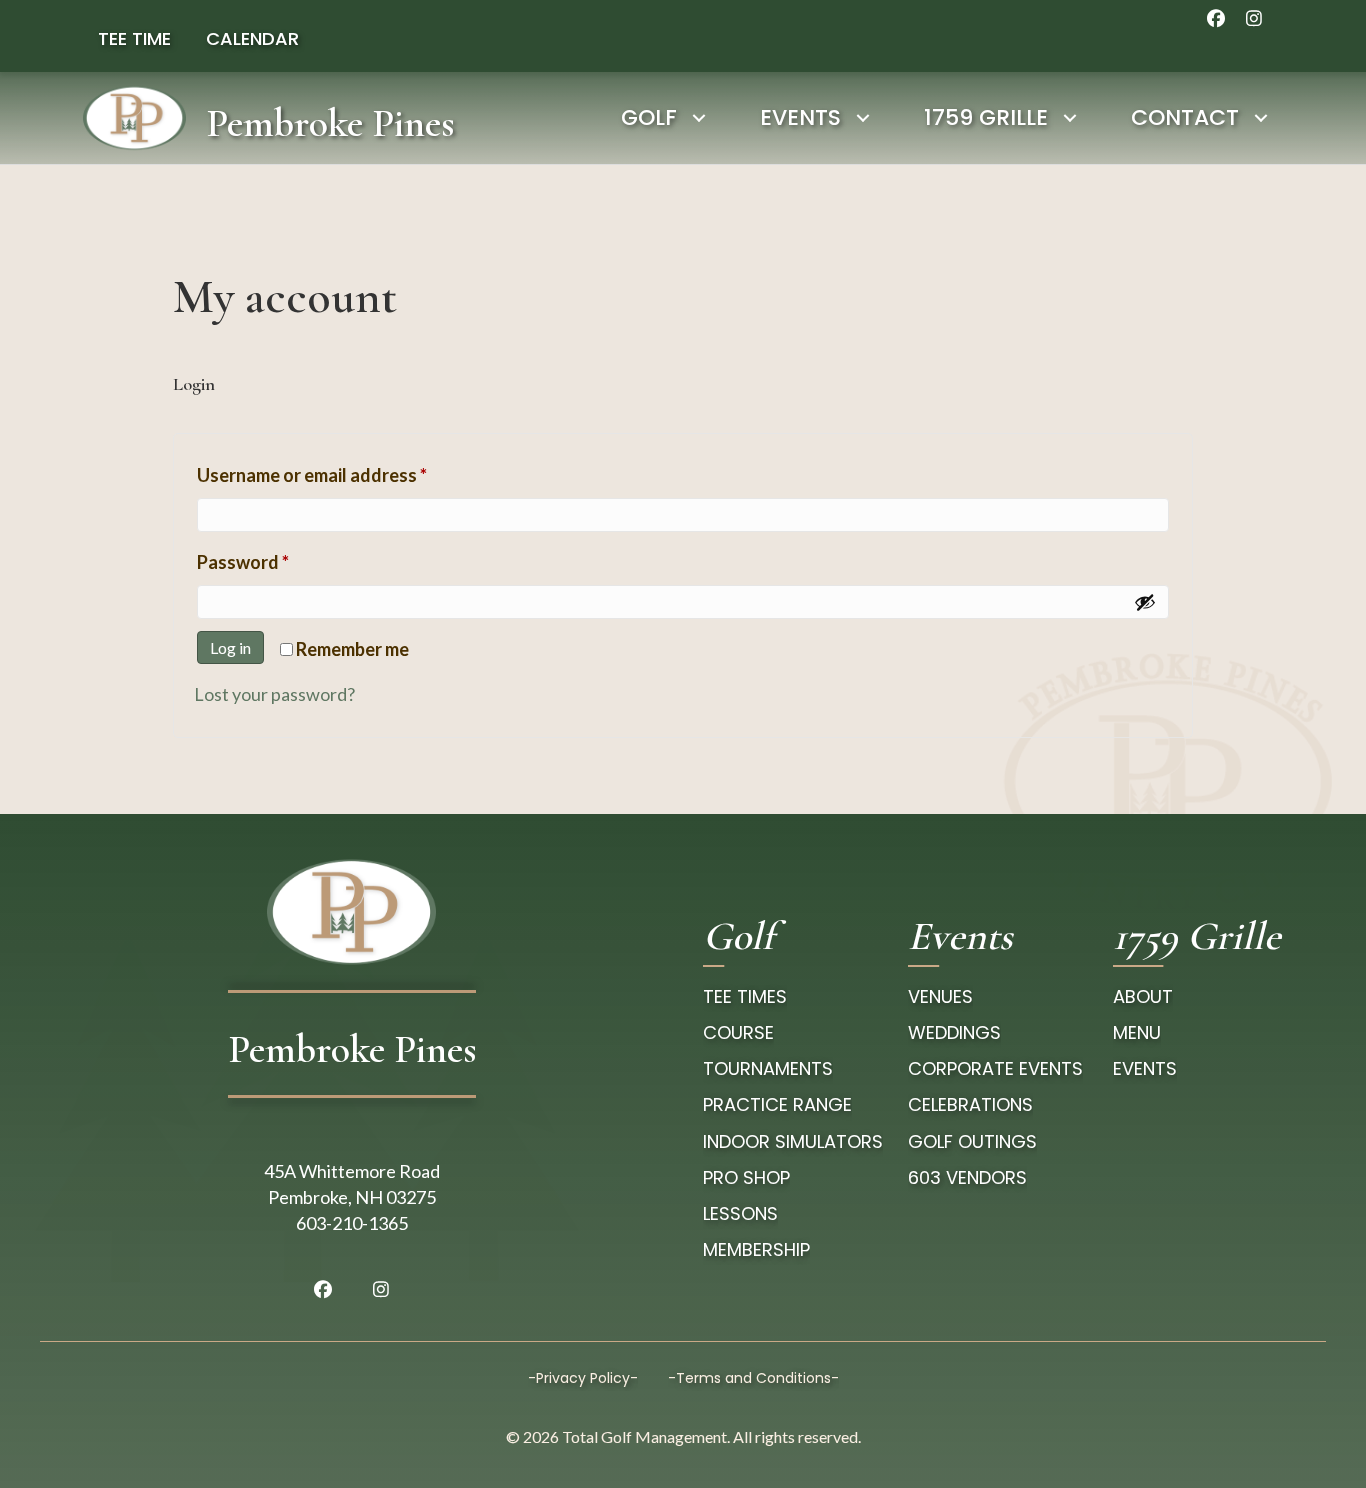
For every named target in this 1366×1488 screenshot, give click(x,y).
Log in (230, 647)
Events (1145, 1068)
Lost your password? (274, 694)
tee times (745, 996)
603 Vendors (967, 1177)
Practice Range (777, 1104)
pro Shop (746, 1177)
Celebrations (970, 1104)
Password (279, 561)
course (738, 1032)
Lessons (740, 1213)
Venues (940, 996)
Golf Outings (972, 1141)
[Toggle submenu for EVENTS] (862, 117)
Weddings (954, 1032)
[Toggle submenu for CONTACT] (1260, 117)
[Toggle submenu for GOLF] (698, 117)
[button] (1216, 18)
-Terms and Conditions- (753, 1378)
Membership (756, 1249)
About (1143, 996)
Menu (1137, 1032)
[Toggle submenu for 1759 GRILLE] (1069, 117)
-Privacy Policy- (583, 1378)
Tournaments (768, 1068)
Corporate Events (995, 1068)
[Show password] (1145, 602)
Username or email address (348, 474)
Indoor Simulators (793, 1141)
